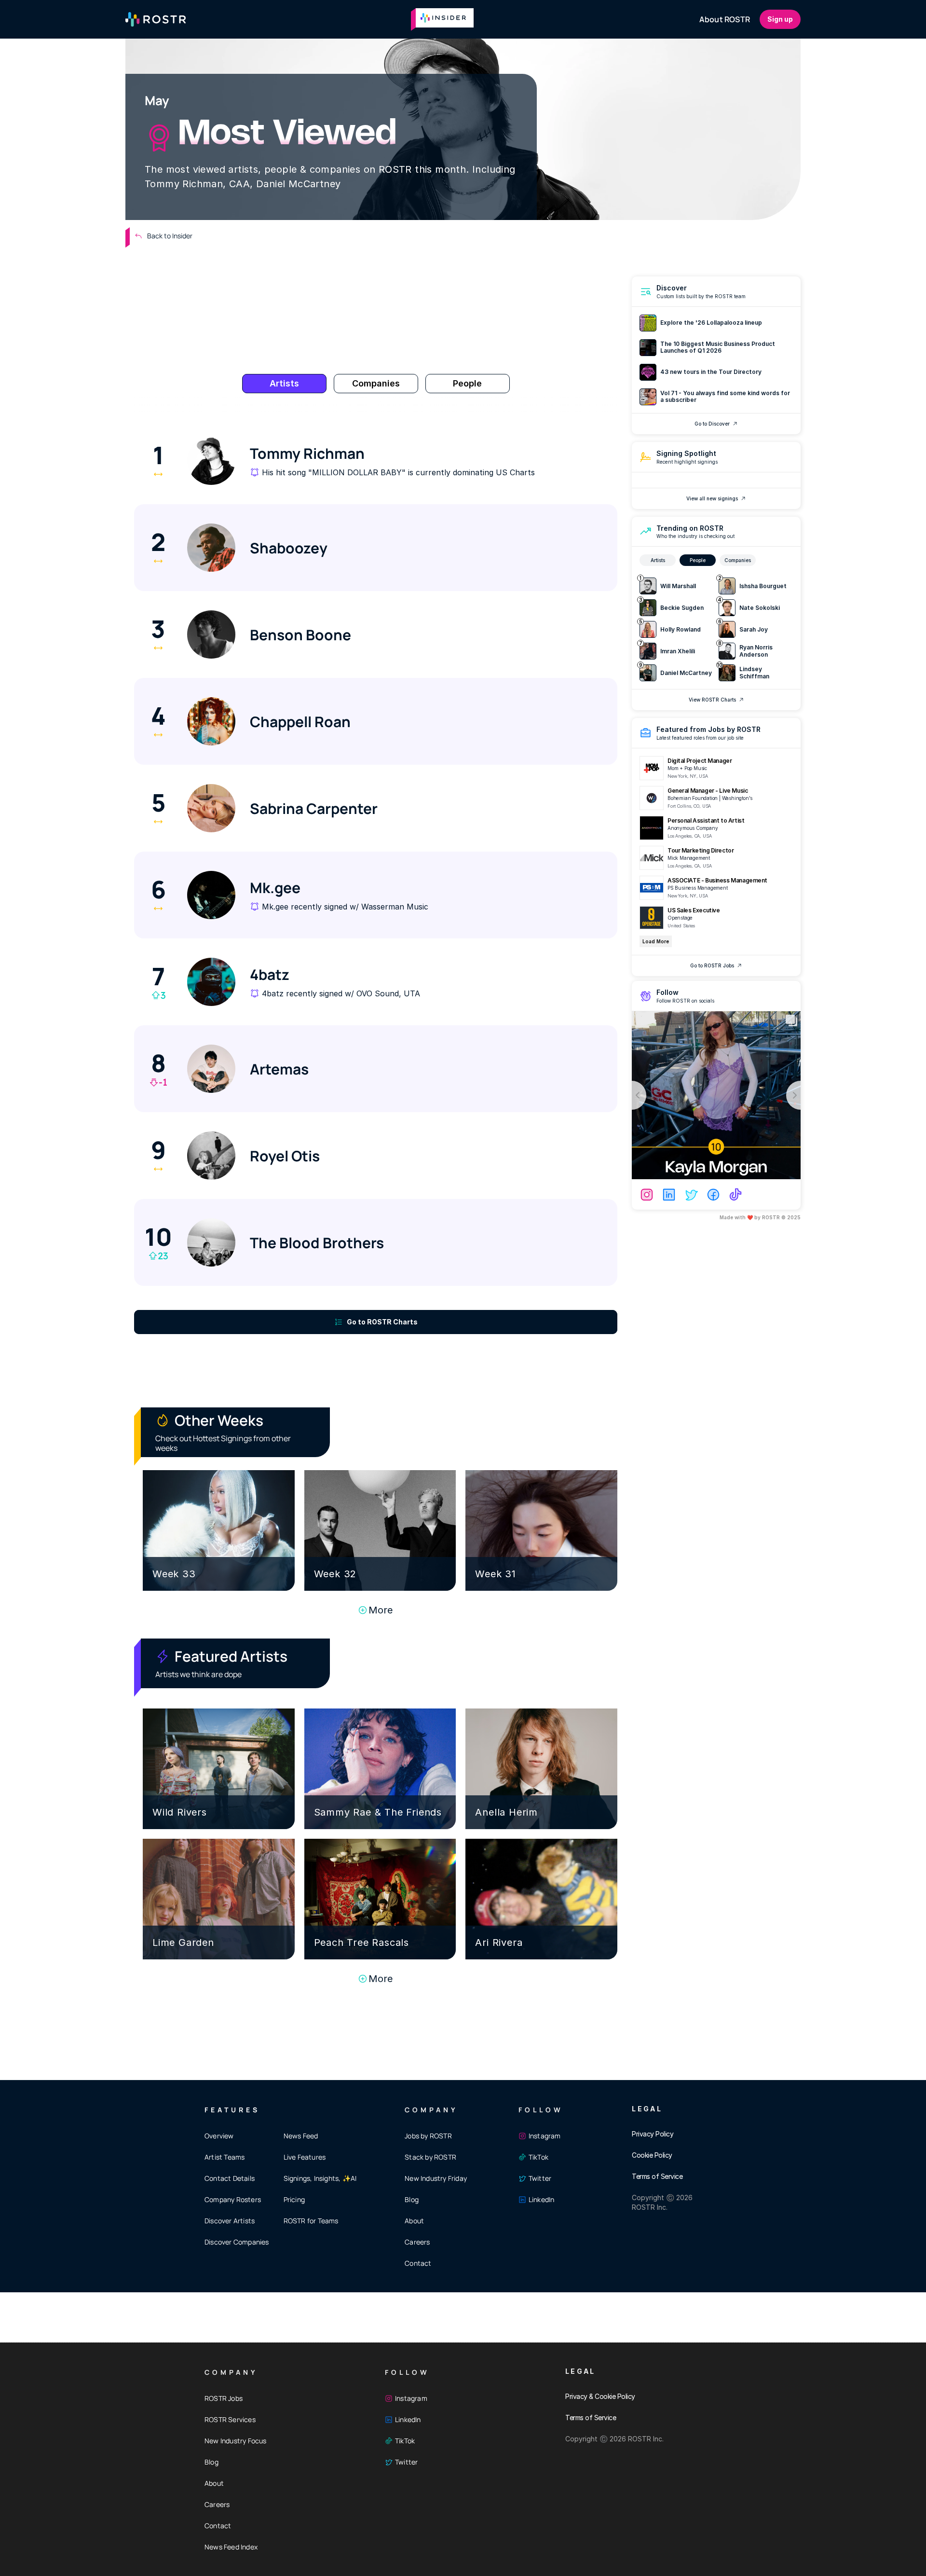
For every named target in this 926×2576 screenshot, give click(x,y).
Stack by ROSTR (430, 2157)
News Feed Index (231, 2547)
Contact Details (230, 2178)
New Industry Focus (236, 2441)
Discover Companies (237, 2242)
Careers (417, 2242)
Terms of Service (657, 2176)
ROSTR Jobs (224, 2398)
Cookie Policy (652, 2155)
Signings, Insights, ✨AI (320, 2178)
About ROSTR (725, 19)
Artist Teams (225, 2157)
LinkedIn (542, 2199)
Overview (219, 2136)
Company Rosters (233, 2199)
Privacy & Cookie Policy (600, 2396)
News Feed (301, 2136)
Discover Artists (230, 2221)
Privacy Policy (653, 2134)
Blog (412, 2199)
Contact (418, 2263)
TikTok (538, 2157)
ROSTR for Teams (311, 2221)
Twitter (540, 2178)
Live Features (305, 2157)
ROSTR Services (230, 2419)
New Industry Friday (436, 2178)
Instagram (545, 2136)
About (414, 2221)
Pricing (294, 2199)
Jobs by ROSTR (428, 2136)
